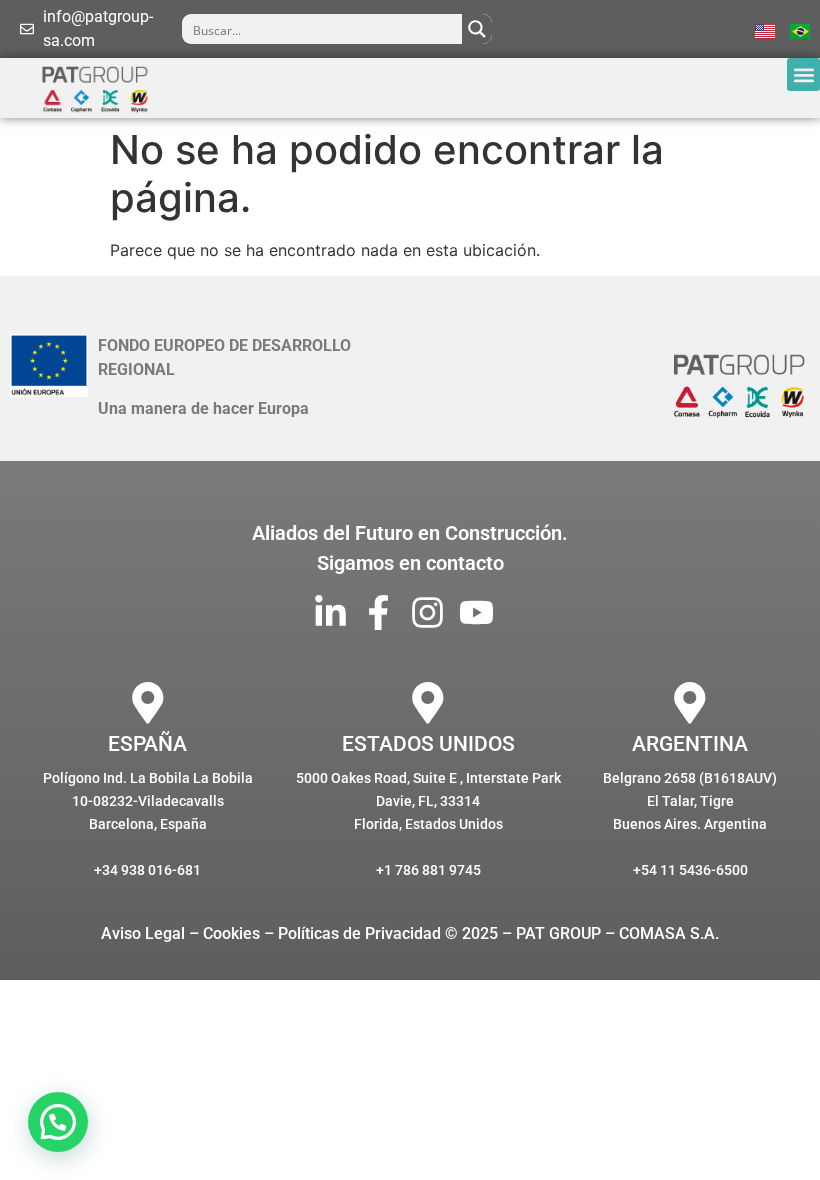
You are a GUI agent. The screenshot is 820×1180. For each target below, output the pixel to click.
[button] (803, 74)
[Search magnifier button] (477, 29)
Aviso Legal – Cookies (180, 933)
